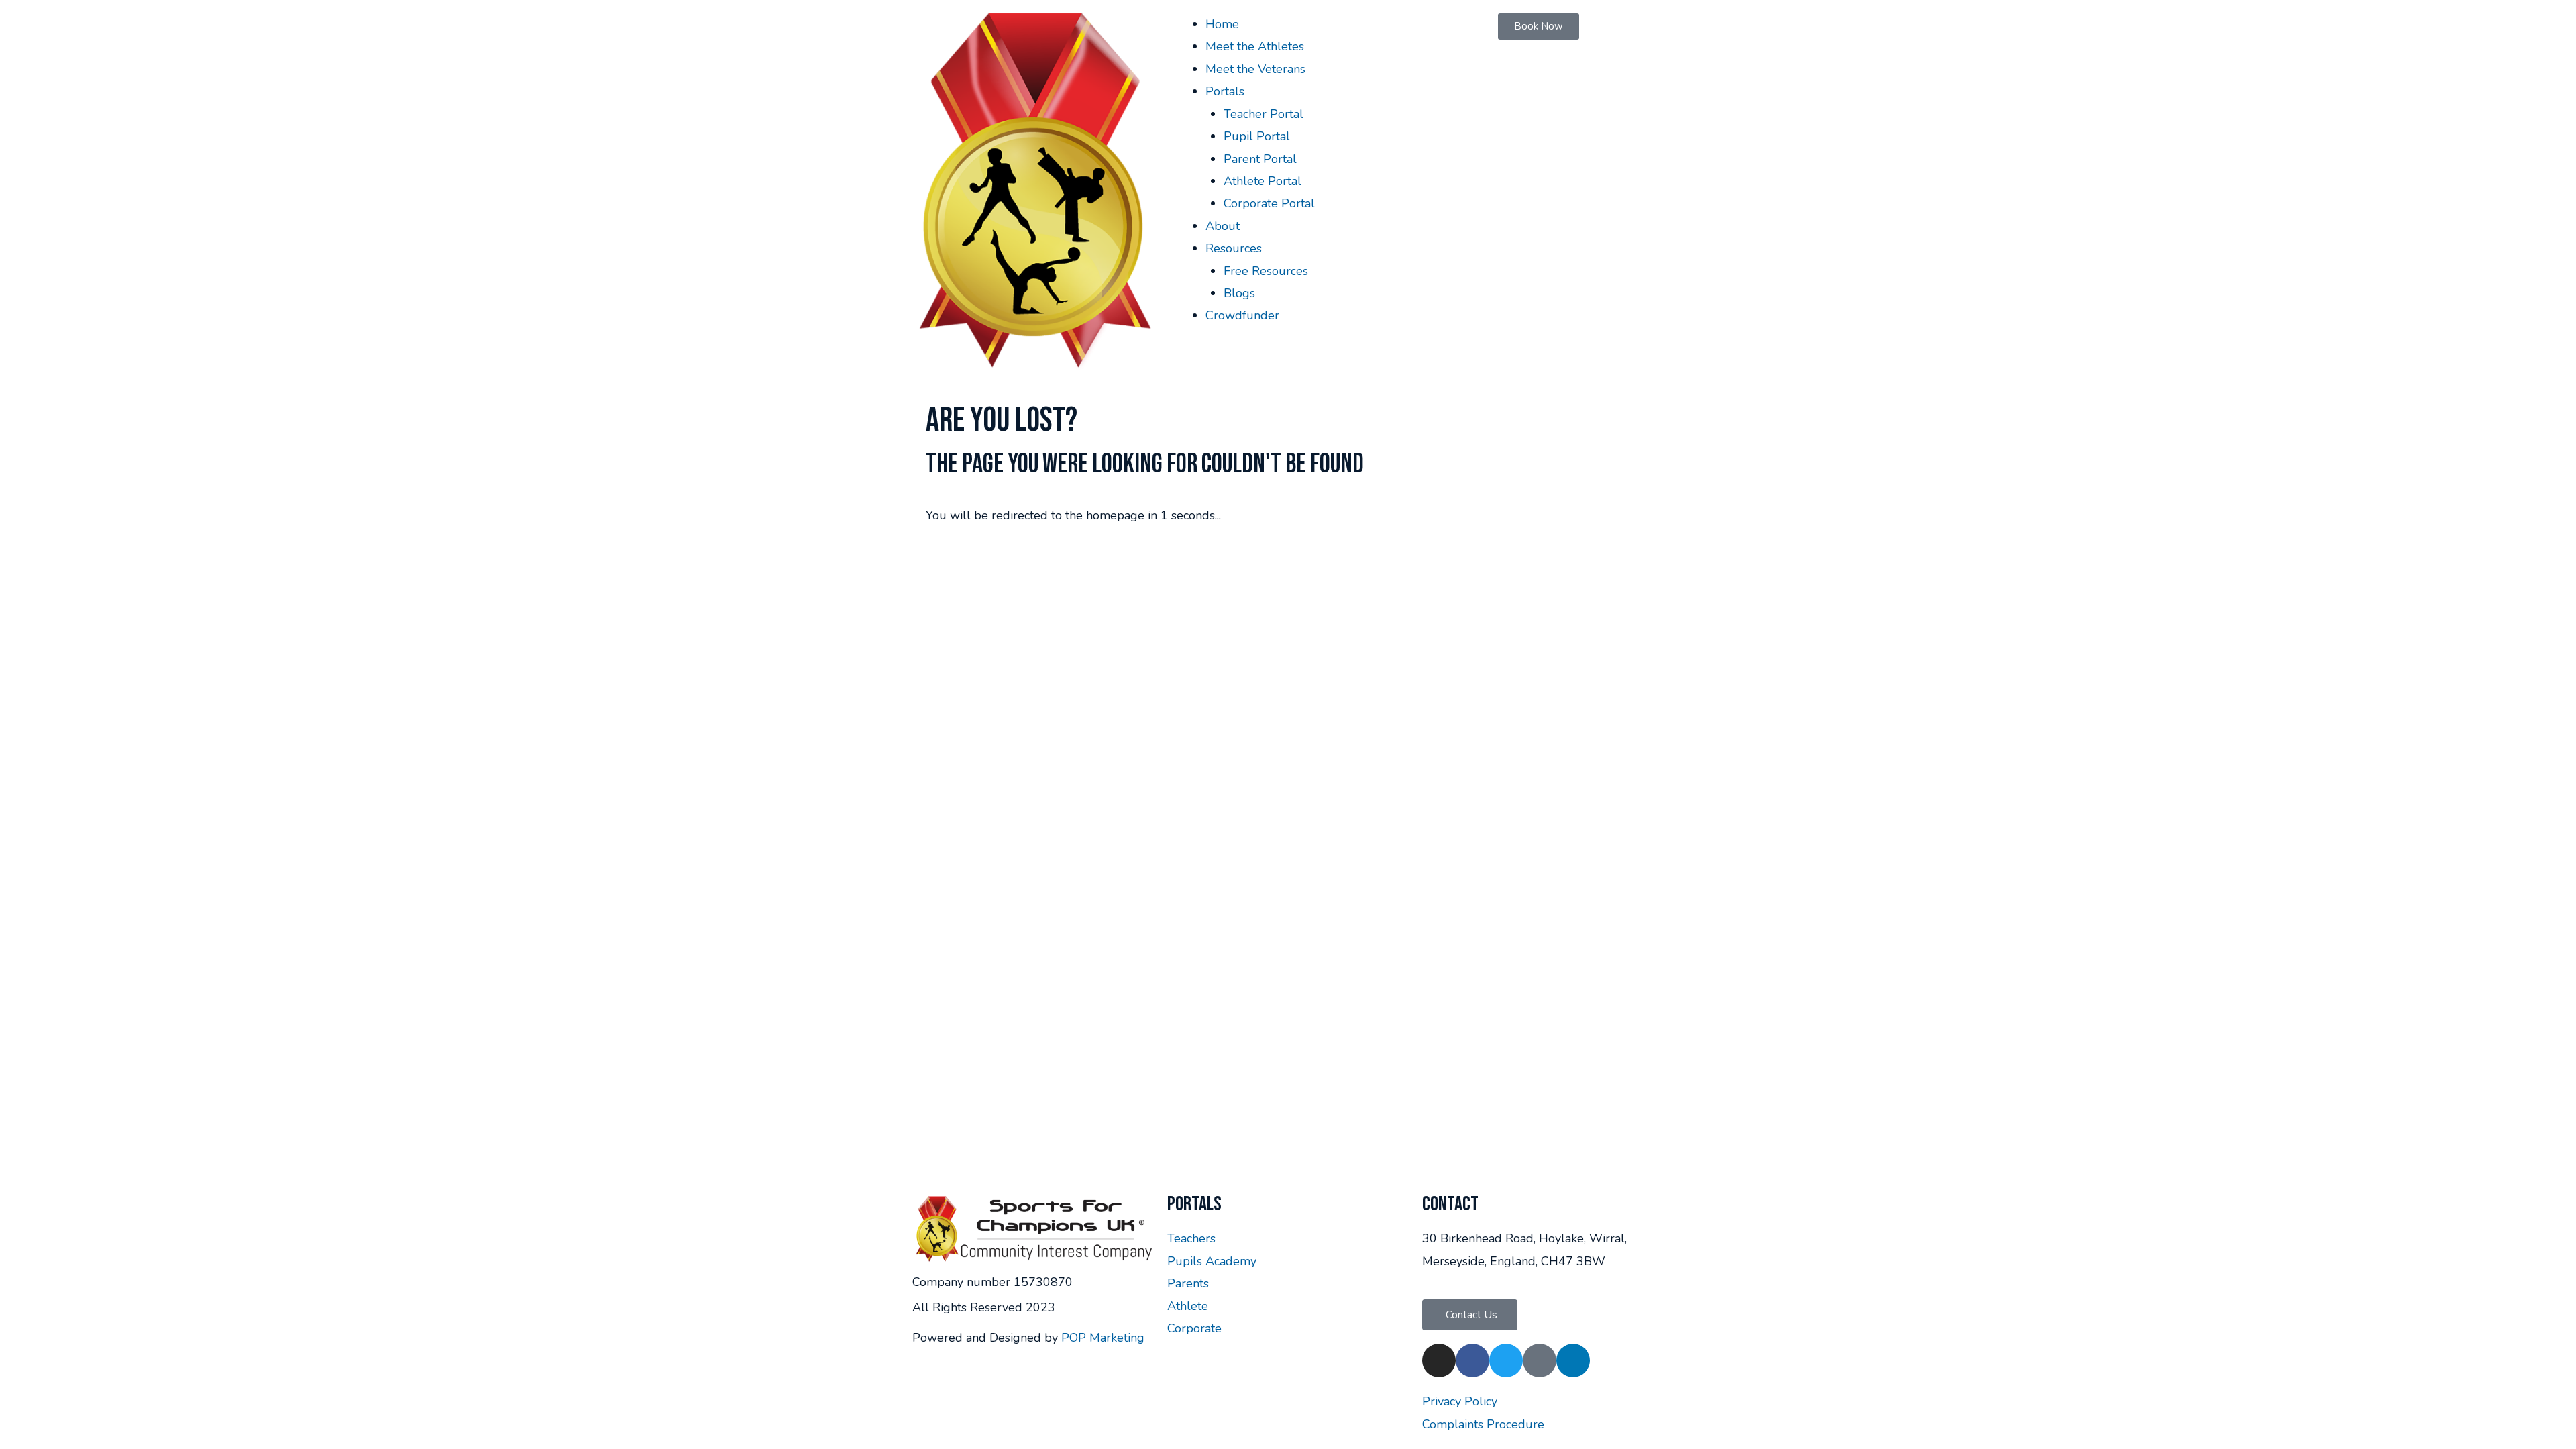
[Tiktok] (1540, 1360)
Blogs (1239, 293)
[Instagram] (1439, 1360)
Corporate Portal (1269, 203)
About (1223, 226)
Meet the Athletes (1255, 46)
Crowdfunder (1242, 315)
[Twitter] (1506, 1360)
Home (1222, 24)
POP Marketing (1103, 1338)
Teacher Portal (1264, 114)
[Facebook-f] (1472, 1360)
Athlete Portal (1263, 181)
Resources (1234, 248)
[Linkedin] (1573, 1360)
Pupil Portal (1257, 136)
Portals (1225, 91)
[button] (1470, 1315)
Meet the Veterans (1255, 69)
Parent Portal (1260, 159)
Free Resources (1266, 271)
